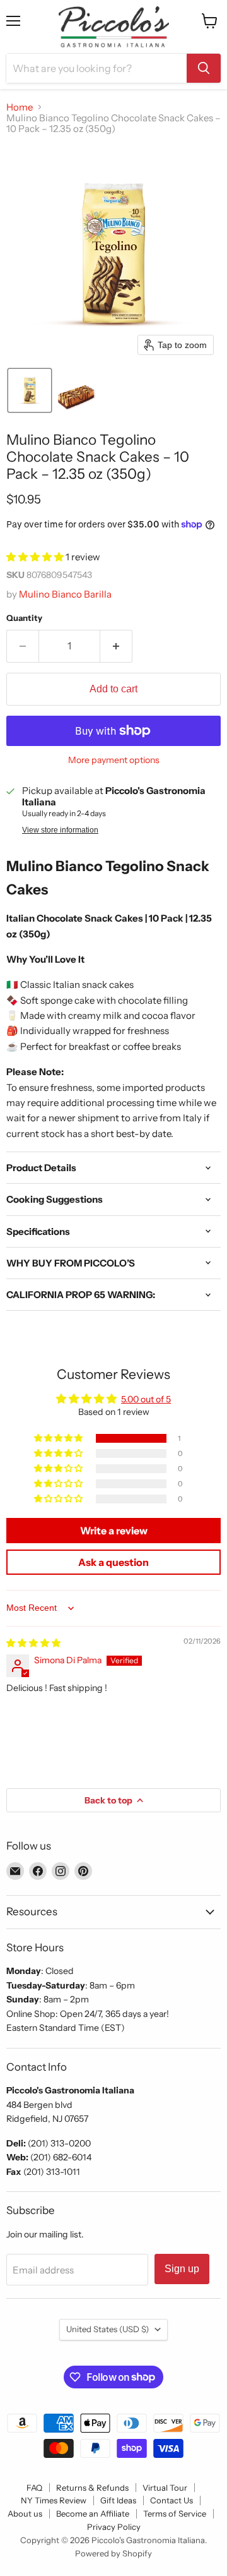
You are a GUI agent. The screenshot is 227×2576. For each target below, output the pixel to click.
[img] (33, 1643)
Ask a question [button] (113, 1562)
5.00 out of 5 (146, 1399)
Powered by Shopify (113, 2553)
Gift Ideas (118, 2500)
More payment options (114, 760)
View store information (60, 830)
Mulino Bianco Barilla (65, 594)
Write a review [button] (114, 1531)
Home (20, 107)
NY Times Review (54, 2500)
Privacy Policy (114, 2527)
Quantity (24, 618)
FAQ (34, 2488)
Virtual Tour (165, 2488)
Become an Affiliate (93, 2513)
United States (108, 2329)
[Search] (204, 68)
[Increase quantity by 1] (116, 646)
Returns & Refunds (92, 2488)
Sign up (182, 2269)
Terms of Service (175, 2513)
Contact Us (172, 2500)
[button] (30, 390)
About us (25, 2513)
